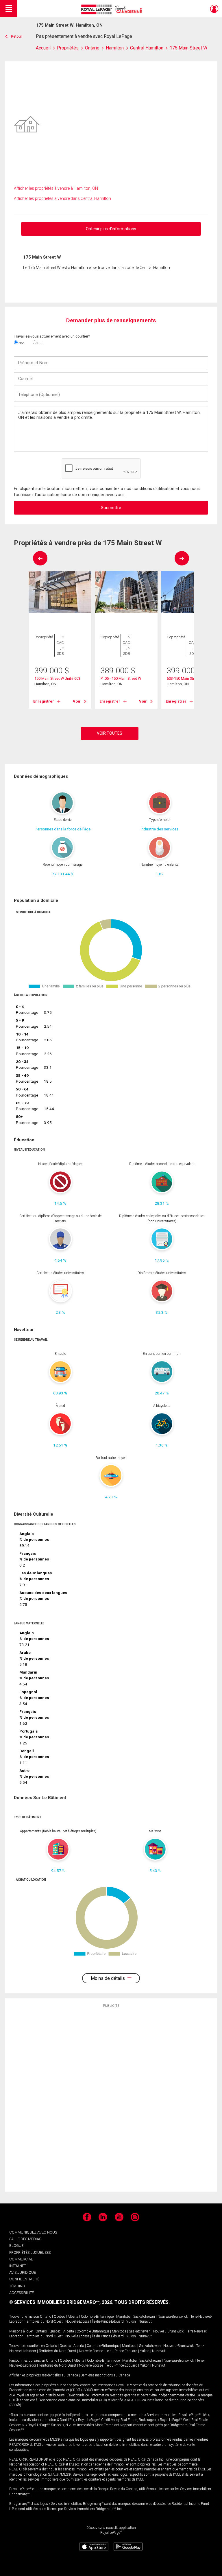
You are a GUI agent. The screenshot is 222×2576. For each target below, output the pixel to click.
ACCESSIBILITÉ (22, 2293)
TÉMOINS (17, 2286)
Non (21, 343)
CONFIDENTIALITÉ (24, 2279)
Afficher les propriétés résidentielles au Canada (44, 2375)
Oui (39, 343)
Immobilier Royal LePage (113, 9)
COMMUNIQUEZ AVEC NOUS (33, 2232)
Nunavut (145, 2321)
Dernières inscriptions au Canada (105, 2375)
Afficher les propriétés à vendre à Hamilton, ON (56, 188)
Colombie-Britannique (97, 2317)
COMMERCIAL (21, 2259)
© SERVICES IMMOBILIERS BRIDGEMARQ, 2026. (61, 2302)
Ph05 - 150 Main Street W (121, 678)
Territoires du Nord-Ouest (44, 2321)
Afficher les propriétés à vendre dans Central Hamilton (62, 198)
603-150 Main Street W (185, 678)
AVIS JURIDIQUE (23, 2272)
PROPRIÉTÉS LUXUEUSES (30, 2252)
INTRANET (18, 2266)
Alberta (73, 2317)
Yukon (131, 2321)
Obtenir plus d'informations (111, 229)
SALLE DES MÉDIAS (25, 2239)
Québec (59, 2317)
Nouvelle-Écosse (77, 2321)
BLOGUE (16, 2246)
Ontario (46, 2317)
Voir (77, 701)
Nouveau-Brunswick (173, 2317)
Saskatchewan (144, 2317)
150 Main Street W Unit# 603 (57, 678)
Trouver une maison (24, 2317)
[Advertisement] (111, 2099)
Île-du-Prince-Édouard (108, 2321)
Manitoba (123, 2317)
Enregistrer (44, 701)
